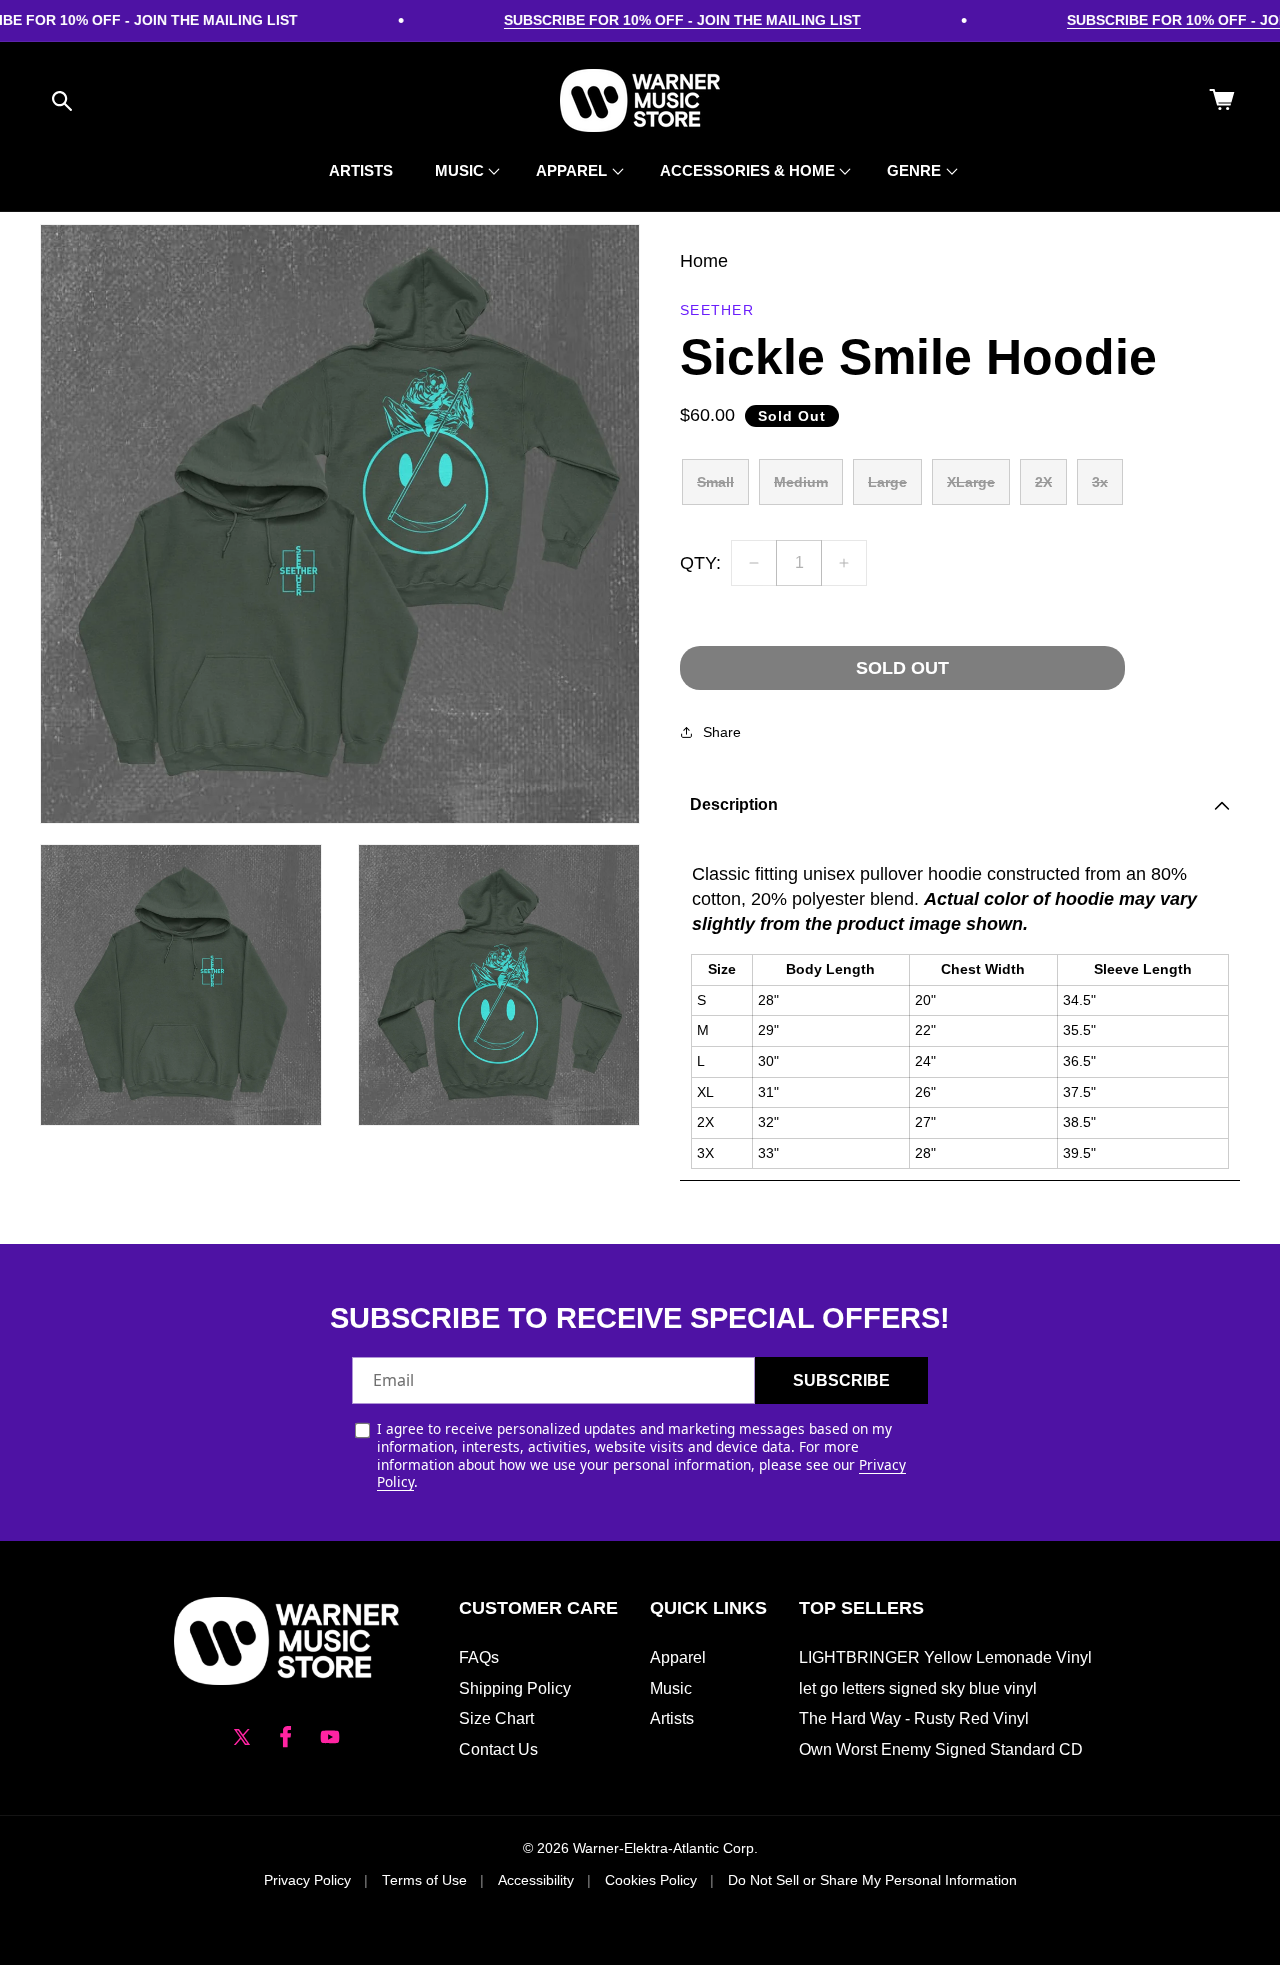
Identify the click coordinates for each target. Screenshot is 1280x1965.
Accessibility (536, 1880)
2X (1043, 482)
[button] (62, 101)
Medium (801, 482)
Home (704, 261)
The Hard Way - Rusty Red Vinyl (914, 1718)
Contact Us (498, 1749)
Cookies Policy (651, 1880)
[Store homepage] (286, 1641)
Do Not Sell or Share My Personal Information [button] (872, 1880)
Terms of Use (424, 1880)
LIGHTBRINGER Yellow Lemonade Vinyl (945, 1657)
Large (887, 482)
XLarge (971, 482)
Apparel (678, 1657)
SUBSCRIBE (841, 1380)
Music (671, 1688)
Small (715, 482)
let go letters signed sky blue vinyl (918, 1688)
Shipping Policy (515, 1688)
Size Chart (496, 1718)
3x (1100, 482)
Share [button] (722, 732)
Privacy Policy (307, 1880)
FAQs (479, 1657)
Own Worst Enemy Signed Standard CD (941, 1749)
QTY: (700, 563)
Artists (672, 1718)
